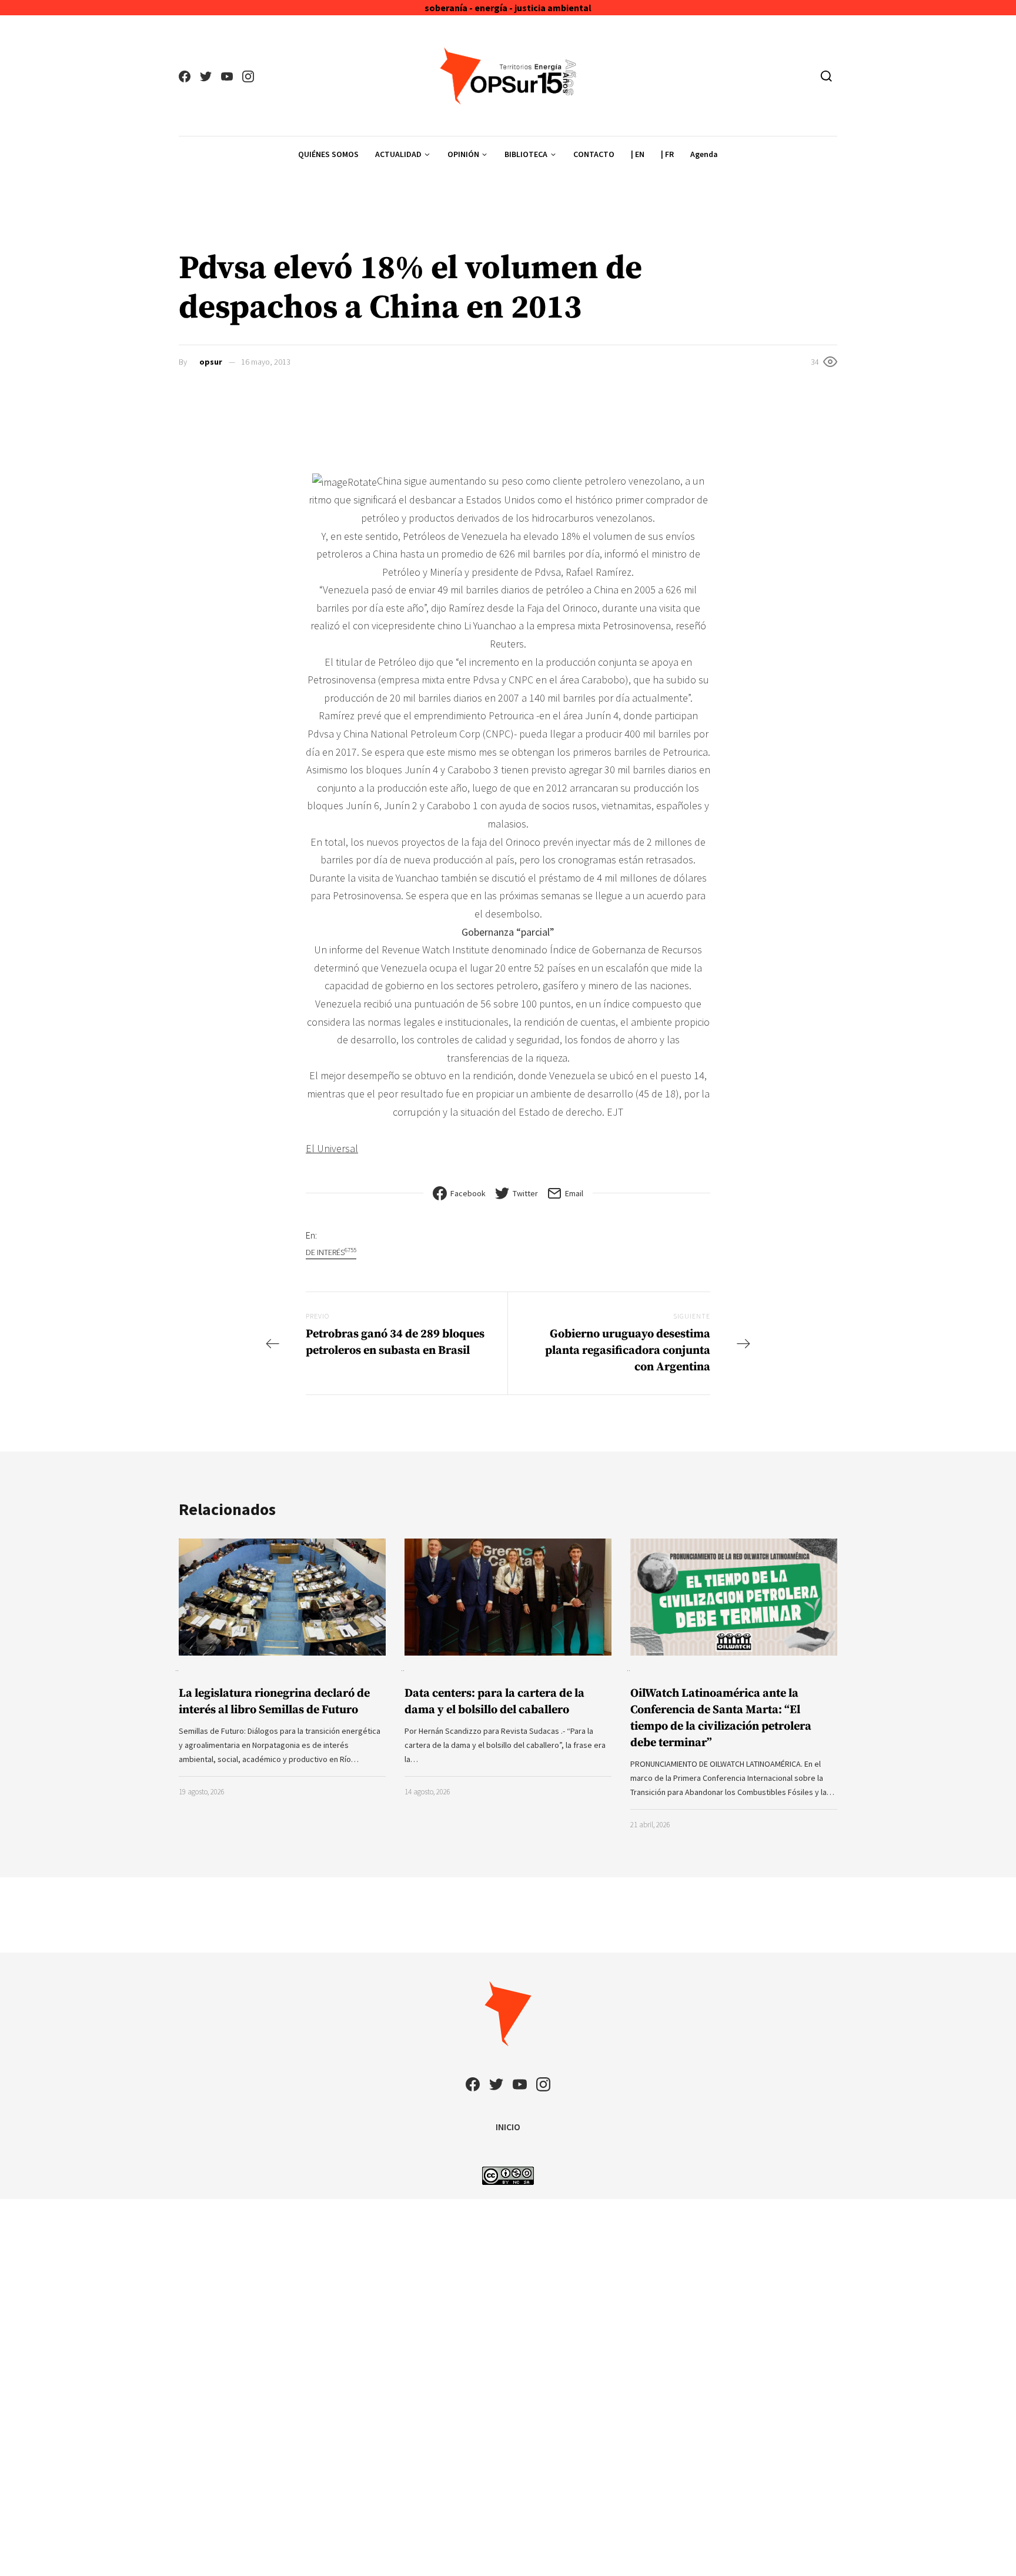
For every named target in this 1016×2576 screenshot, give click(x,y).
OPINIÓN (463, 154)
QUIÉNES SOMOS (328, 154)
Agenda (704, 154)
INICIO (508, 2127)
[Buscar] (826, 76)
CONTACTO (594, 154)
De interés (331, 1252)
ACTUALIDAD (398, 154)
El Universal (332, 1148)
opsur (211, 362)
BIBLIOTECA (526, 154)
